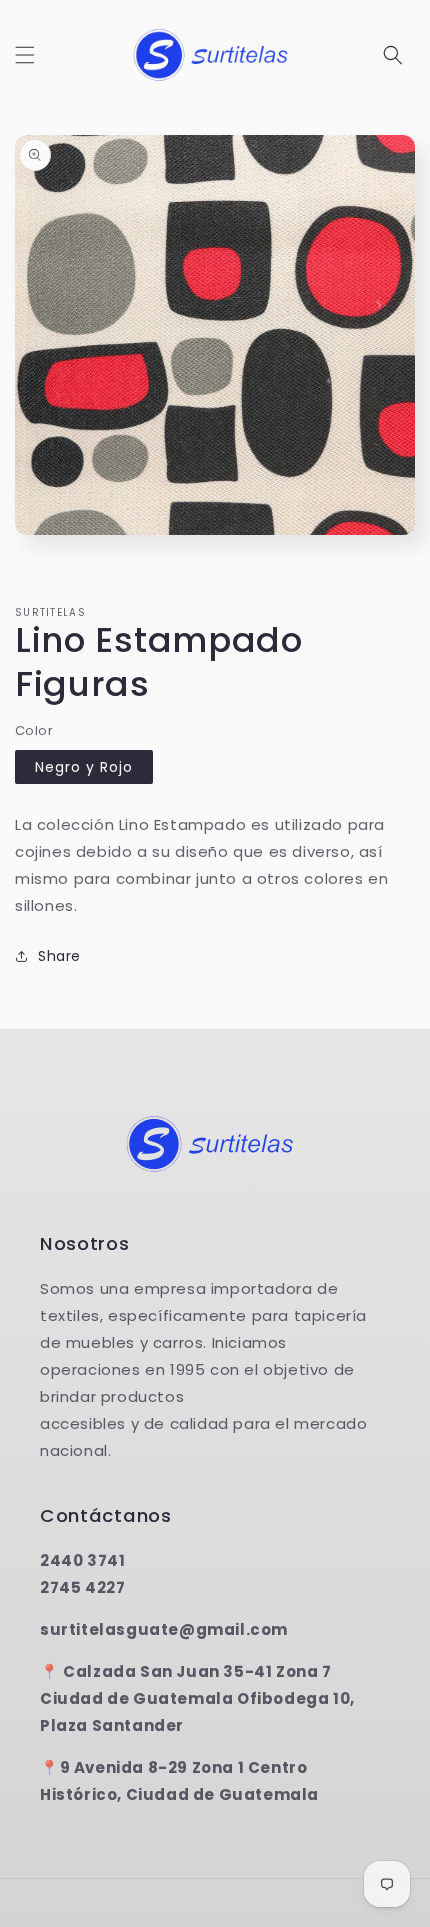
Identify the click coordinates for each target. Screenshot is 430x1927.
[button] (25, 55)
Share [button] (59, 956)
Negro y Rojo (84, 767)
